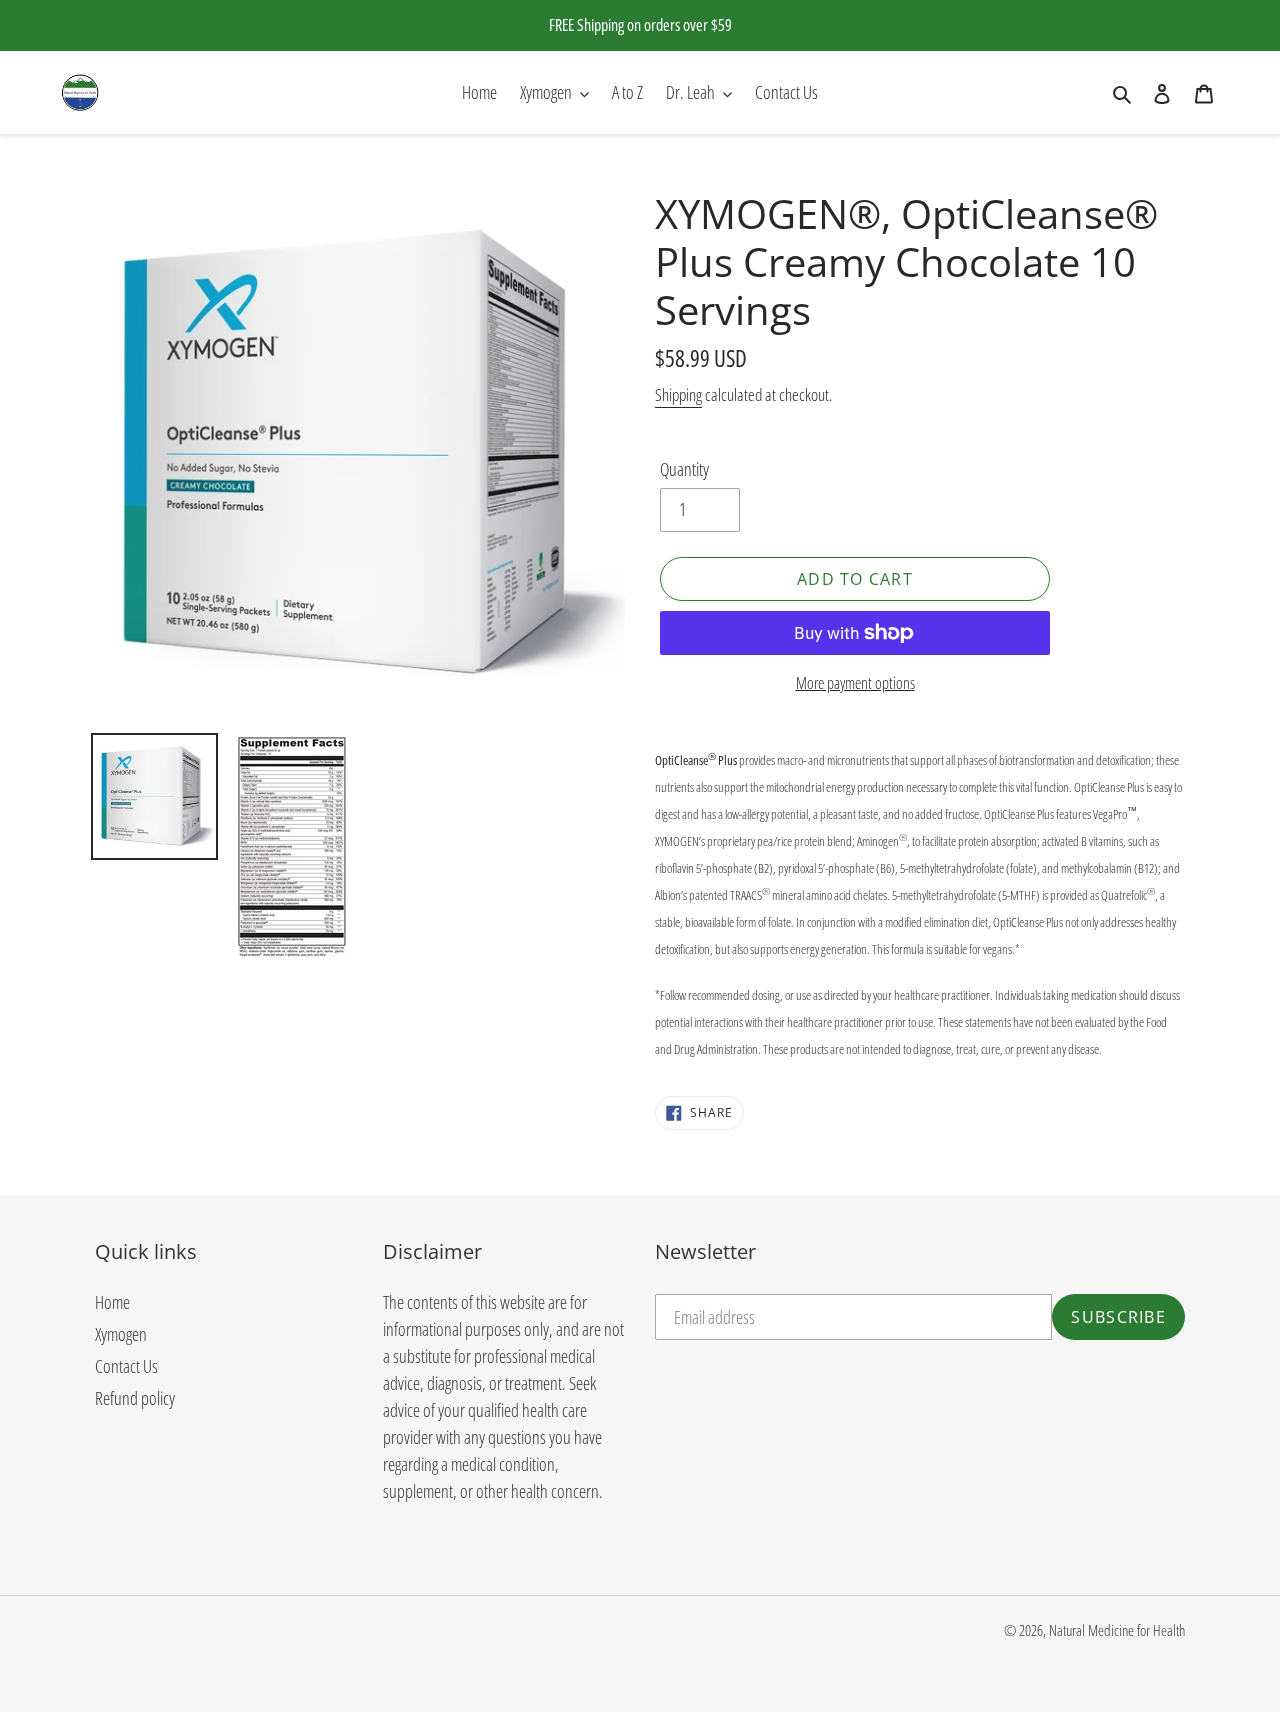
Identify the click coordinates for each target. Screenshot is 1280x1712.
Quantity (684, 469)
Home (112, 1302)
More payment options (855, 683)
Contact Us (126, 1366)
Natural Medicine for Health (1117, 1630)
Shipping (678, 394)
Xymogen (121, 1334)
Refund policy (135, 1398)
